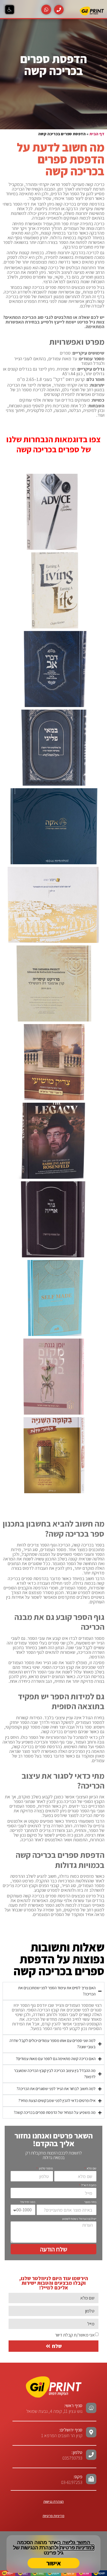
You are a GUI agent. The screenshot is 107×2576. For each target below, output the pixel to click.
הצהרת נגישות (53, 2502)
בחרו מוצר (90, 2202)
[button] (10, 10)
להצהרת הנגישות (39, 2548)
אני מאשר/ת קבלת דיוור (75, 2335)
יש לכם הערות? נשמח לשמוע (79, 2219)
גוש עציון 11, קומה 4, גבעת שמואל (54, 2408)
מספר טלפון (46, 2168)
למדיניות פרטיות (77, 2548)
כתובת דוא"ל (89, 2185)
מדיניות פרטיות (53, 2516)
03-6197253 (72, 2479)
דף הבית (97, 134)
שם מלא (91, 2168)
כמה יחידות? (28, 2202)
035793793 (72, 2458)
